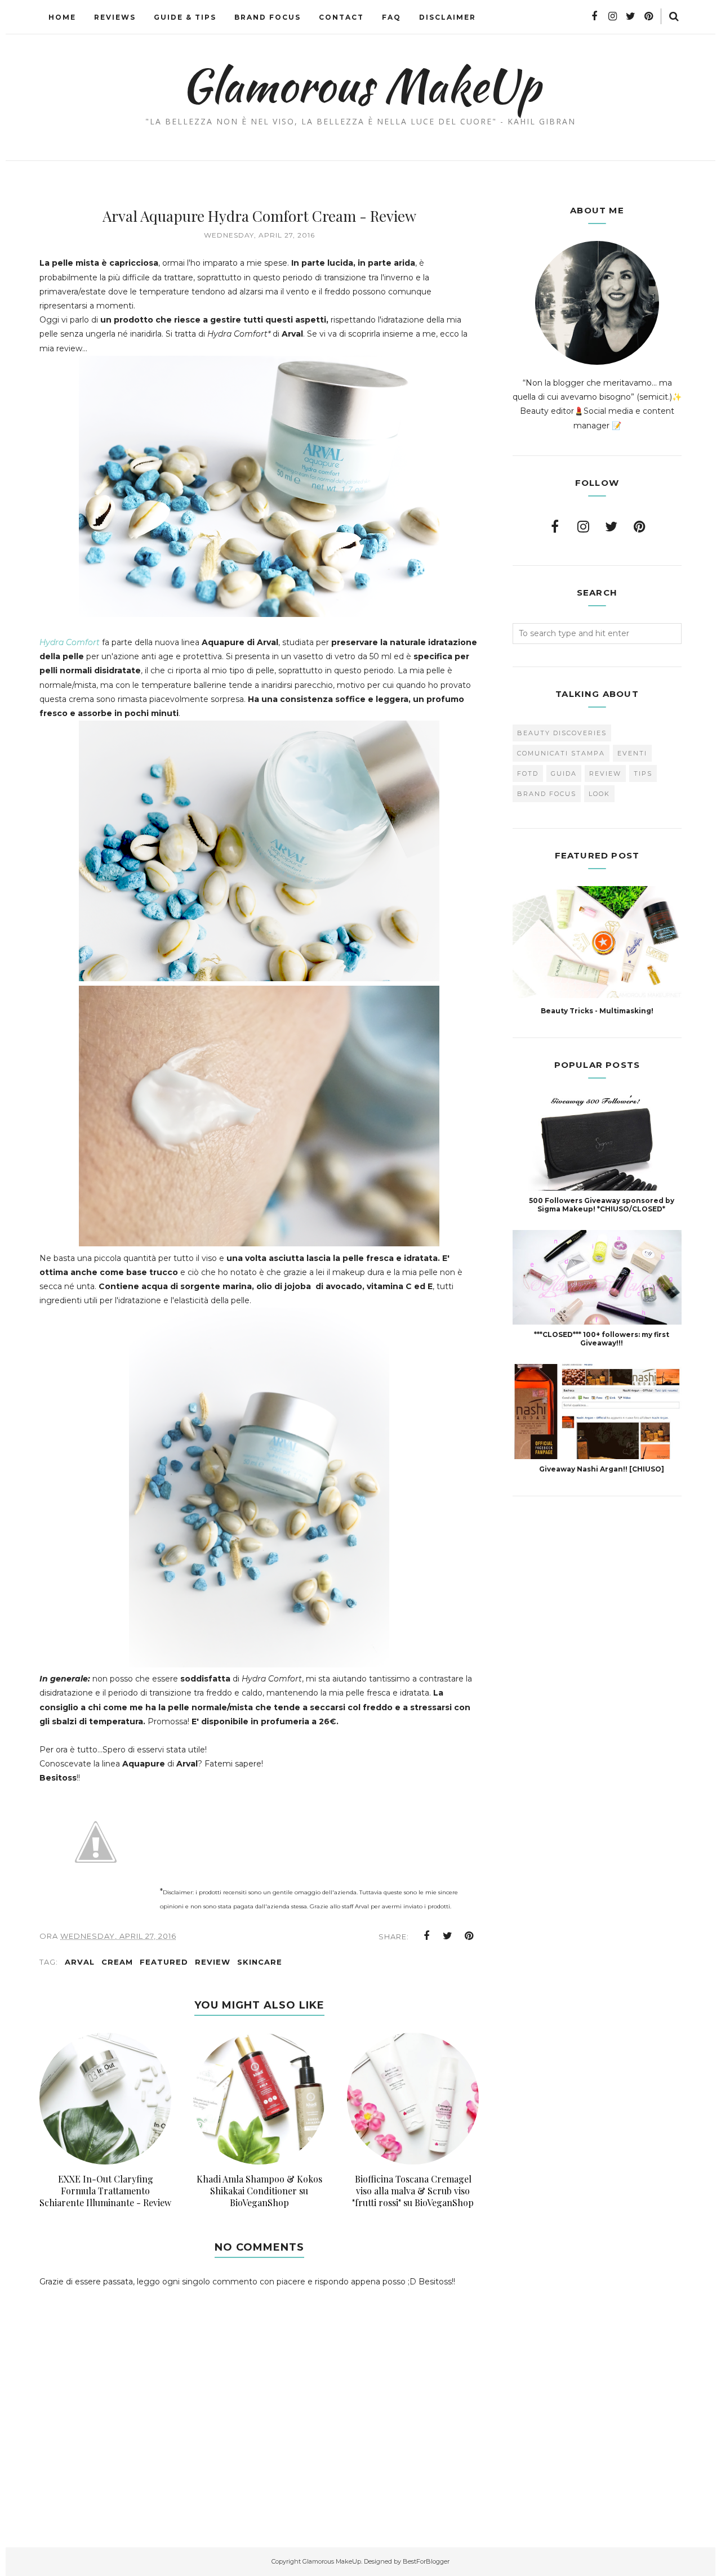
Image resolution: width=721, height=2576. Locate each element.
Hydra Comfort (70, 642)
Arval (80, 1962)
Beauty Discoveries (562, 733)
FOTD (528, 773)
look (599, 794)
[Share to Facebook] (426, 1936)
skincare (260, 1962)
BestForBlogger (426, 2561)
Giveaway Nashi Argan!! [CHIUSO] (602, 1469)
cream (117, 1962)
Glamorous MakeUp (361, 85)
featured (164, 1962)
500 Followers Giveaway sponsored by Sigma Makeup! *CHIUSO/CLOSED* (602, 1205)
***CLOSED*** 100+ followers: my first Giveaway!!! (602, 1339)
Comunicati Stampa (561, 753)
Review (213, 1962)
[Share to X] (448, 1936)
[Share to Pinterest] (469, 1936)
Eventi (632, 753)
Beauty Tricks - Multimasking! (597, 1011)
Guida (564, 773)
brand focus (547, 794)
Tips (643, 773)
